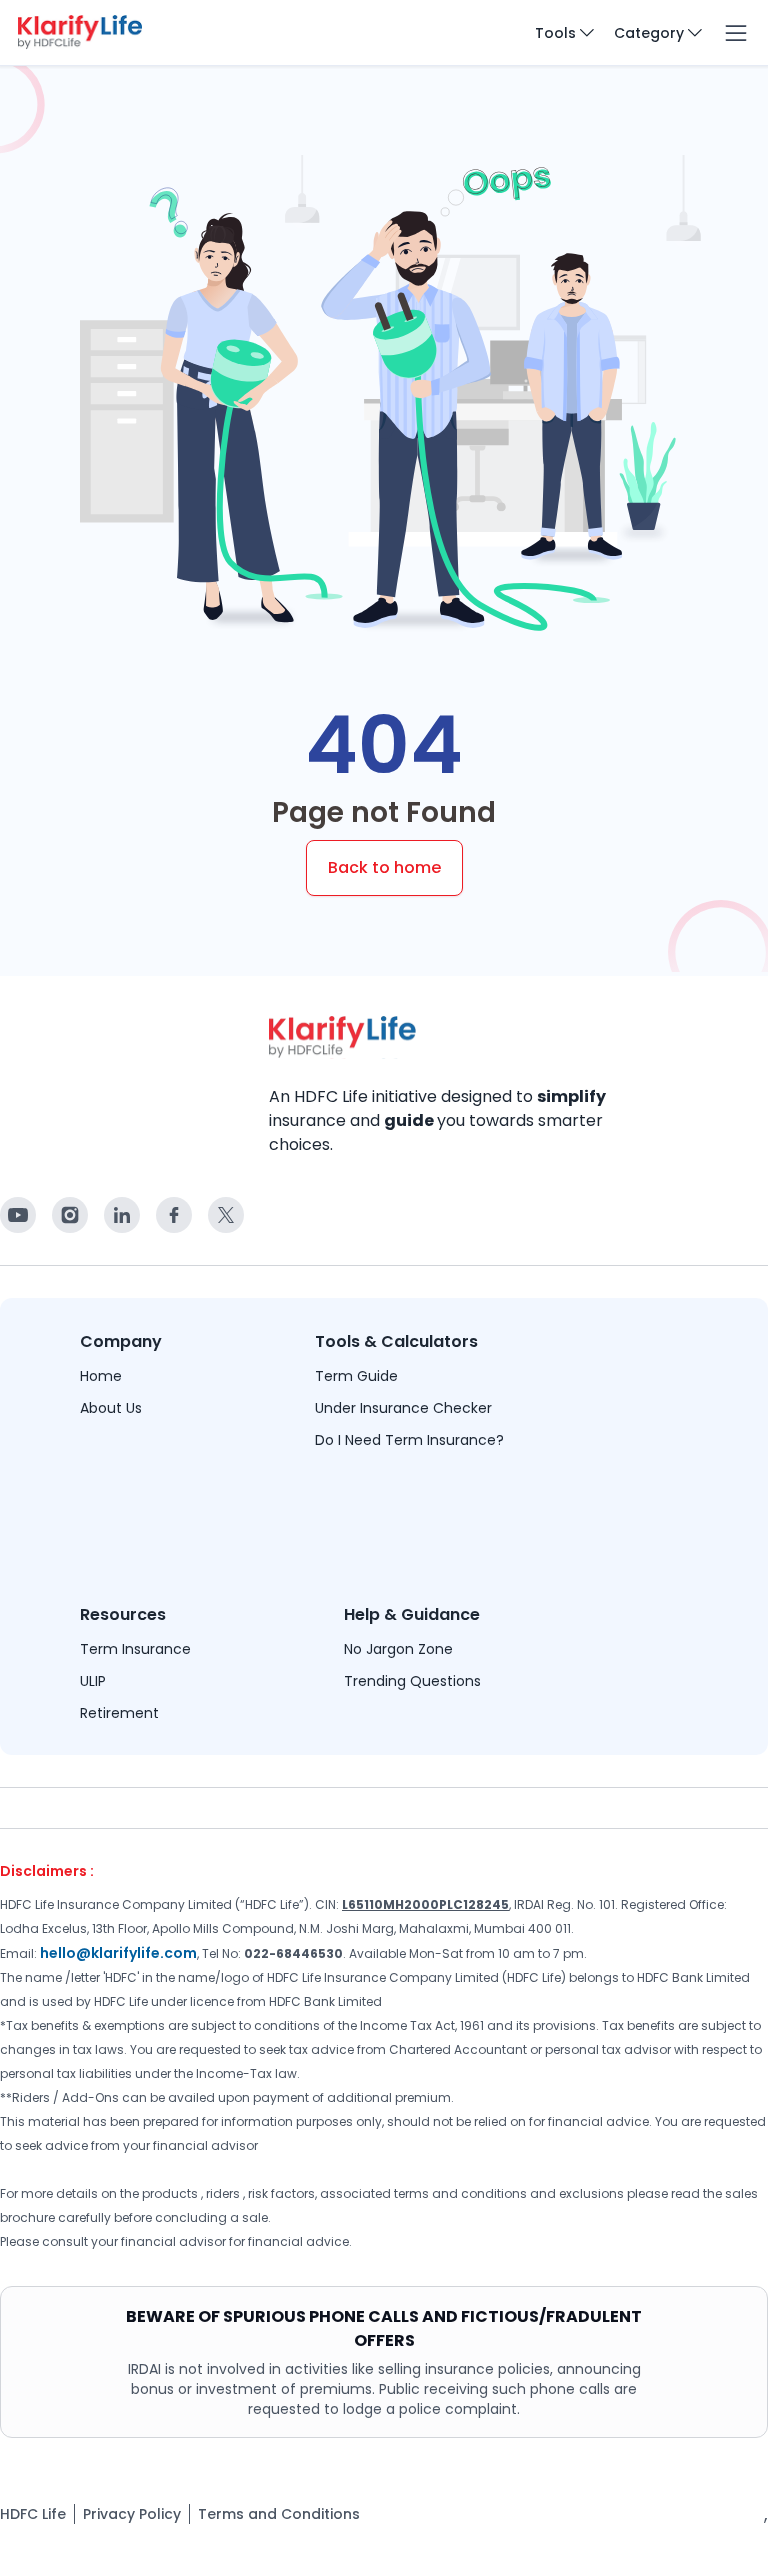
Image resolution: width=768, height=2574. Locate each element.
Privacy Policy (132, 2514)
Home (101, 1376)
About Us (111, 1408)
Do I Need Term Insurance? (409, 1440)
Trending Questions (412, 1681)
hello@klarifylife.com (118, 1953)
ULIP (93, 1681)
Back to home (384, 867)
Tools (555, 33)
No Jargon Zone (398, 1649)
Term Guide (356, 1376)
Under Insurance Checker (403, 1408)
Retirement (119, 1713)
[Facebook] (18, 1215)
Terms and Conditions (279, 2514)
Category (649, 33)
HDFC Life (33, 2514)
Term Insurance (135, 1649)
